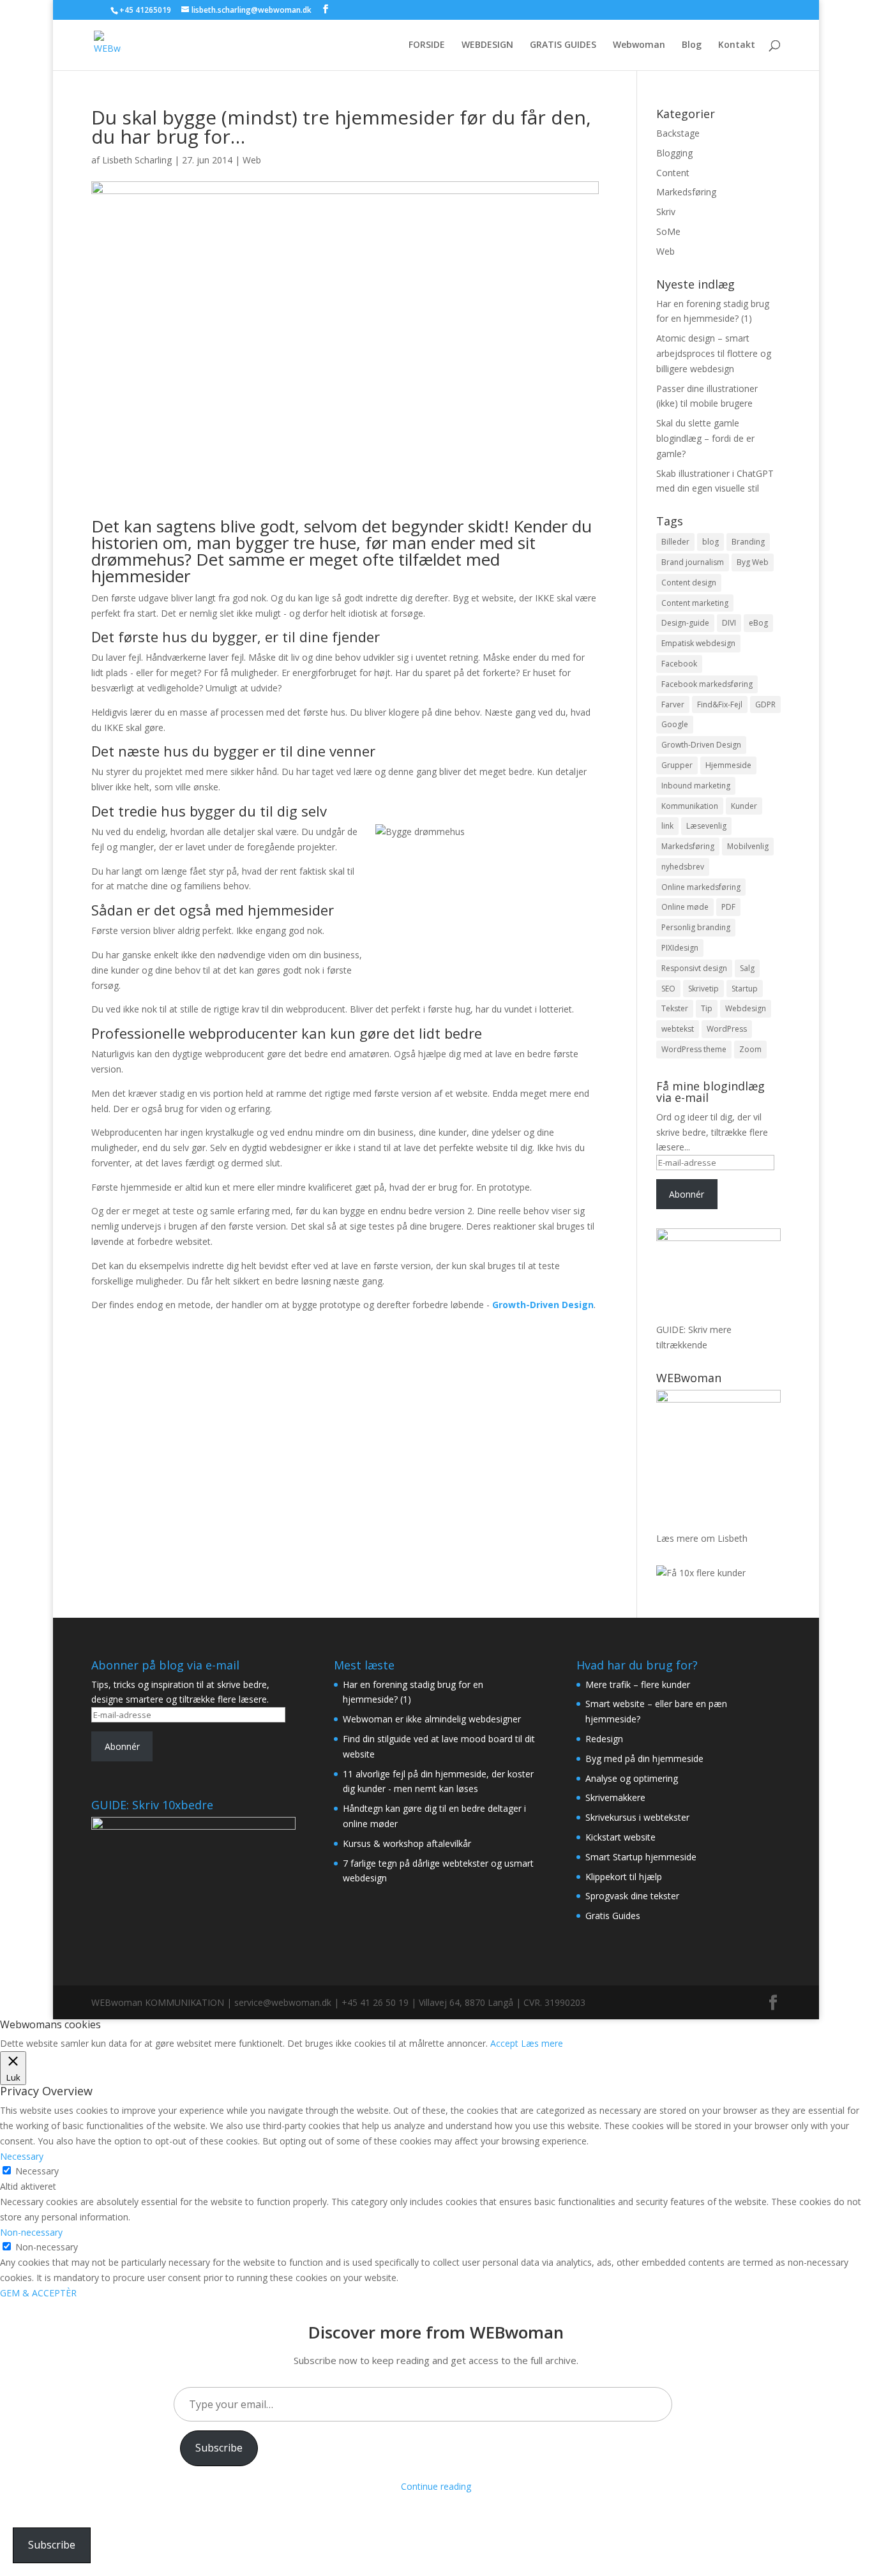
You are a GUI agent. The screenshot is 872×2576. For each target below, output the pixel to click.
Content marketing (695, 603)
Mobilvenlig (748, 846)
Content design (689, 583)
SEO (668, 989)
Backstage (678, 133)
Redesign (604, 1739)
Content (673, 173)
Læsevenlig (706, 826)
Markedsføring (686, 192)
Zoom (750, 1049)
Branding (748, 542)
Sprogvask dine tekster (632, 1896)
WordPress (727, 1029)
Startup (745, 989)
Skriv (666, 212)
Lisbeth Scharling (137, 160)
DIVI (729, 623)
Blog (692, 45)
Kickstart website (620, 1837)
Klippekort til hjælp (624, 1877)
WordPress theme (694, 1049)
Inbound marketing (696, 786)
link (667, 826)
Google (675, 724)
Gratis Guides (613, 1916)
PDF (728, 907)
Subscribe (219, 2448)
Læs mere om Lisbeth (702, 1538)
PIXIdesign (680, 948)
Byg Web (753, 562)
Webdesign (746, 1008)
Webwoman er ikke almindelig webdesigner (432, 1719)
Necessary (37, 2171)
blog (710, 542)
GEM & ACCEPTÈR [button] (38, 2293)
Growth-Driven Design (701, 745)
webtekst (678, 1029)
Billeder (675, 542)
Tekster (675, 1008)
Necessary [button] (22, 2156)
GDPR (765, 704)
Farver (673, 704)
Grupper (677, 765)
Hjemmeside (728, 765)
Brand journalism (693, 562)
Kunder (744, 806)
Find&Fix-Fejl (720, 704)
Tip (707, 1008)
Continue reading (436, 2486)
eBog (758, 623)
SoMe (668, 231)
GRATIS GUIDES (563, 45)
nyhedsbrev (683, 867)
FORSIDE (427, 45)
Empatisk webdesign (698, 643)
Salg (747, 968)
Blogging (674, 153)
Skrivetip (703, 989)
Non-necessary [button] (31, 2232)
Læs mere (542, 2043)
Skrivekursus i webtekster (637, 1817)
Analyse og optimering (632, 1778)
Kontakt (737, 45)
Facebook (679, 664)
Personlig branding (696, 927)
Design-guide (685, 623)
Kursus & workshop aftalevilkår (407, 1843)
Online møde (685, 907)
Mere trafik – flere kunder (638, 1684)
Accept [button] (504, 2043)
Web (252, 160)
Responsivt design (694, 968)
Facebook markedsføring (707, 684)
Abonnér (687, 1194)
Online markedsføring (701, 887)
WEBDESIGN (487, 45)
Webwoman (639, 45)
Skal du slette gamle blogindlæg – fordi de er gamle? (705, 438)
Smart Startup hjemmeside (641, 1857)
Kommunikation (690, 806)
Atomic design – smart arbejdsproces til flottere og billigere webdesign (714, 353)
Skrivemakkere (615, 1797)
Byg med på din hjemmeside (644, 1759)
